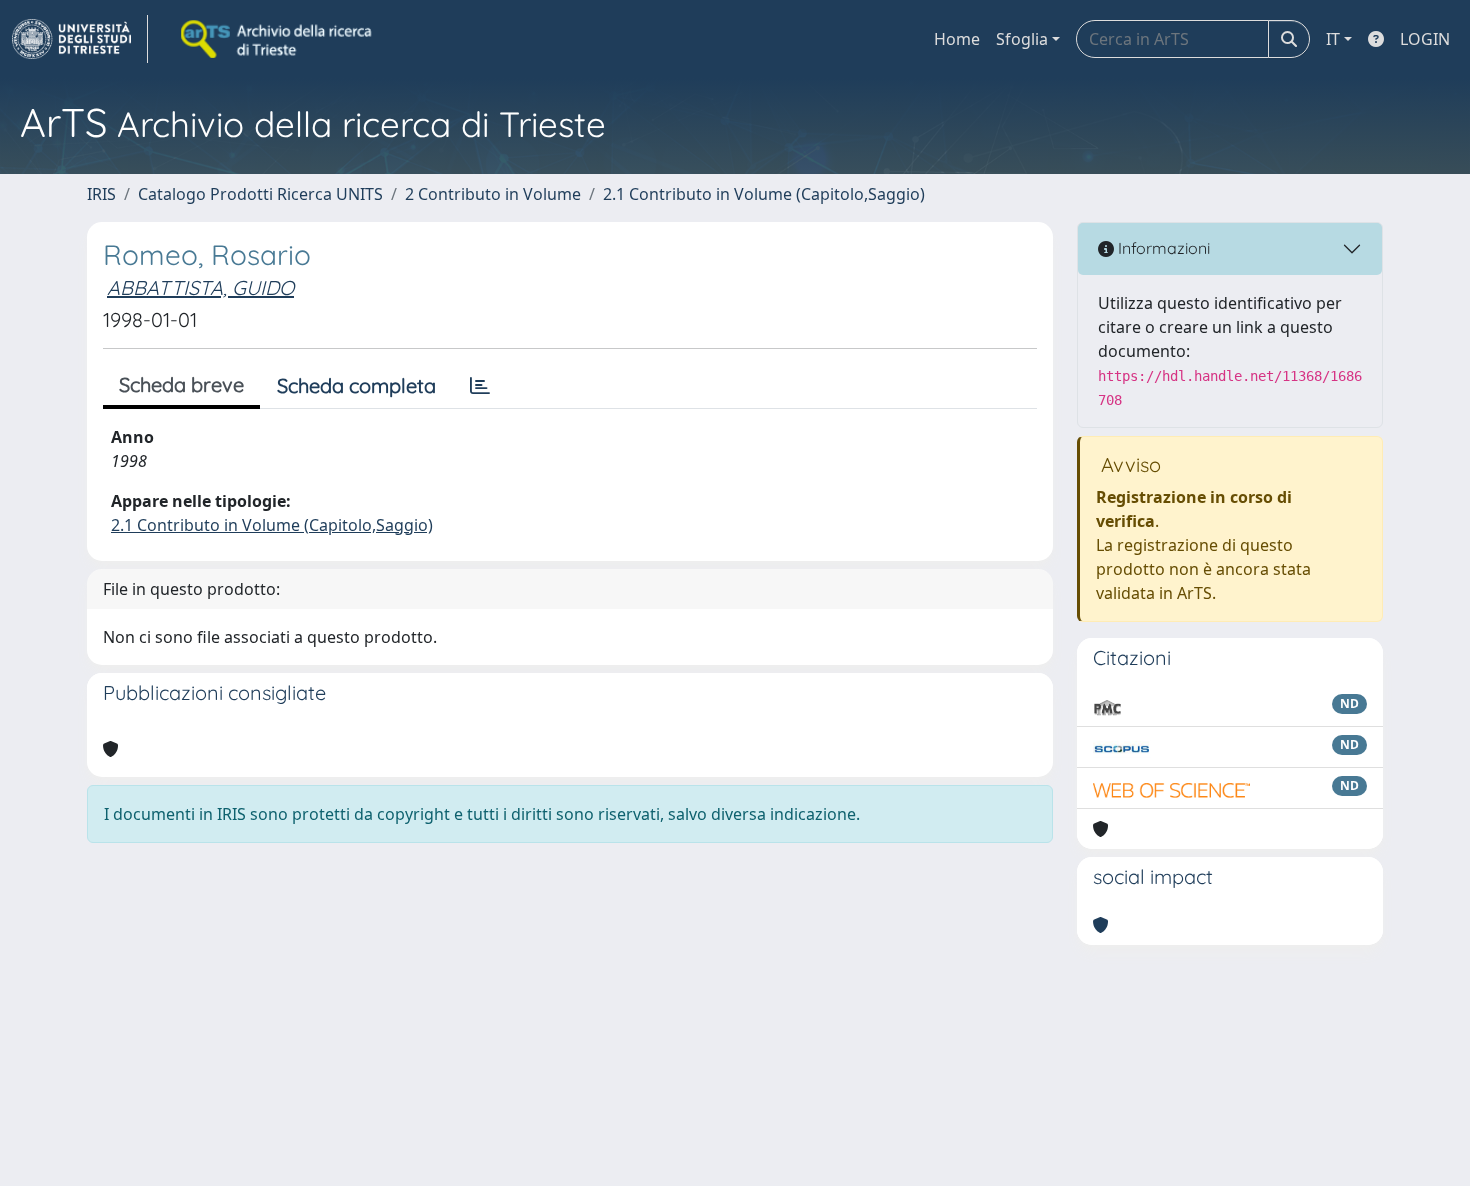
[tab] (480, 386)
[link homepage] (80, 39)
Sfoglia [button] (1022, 39)
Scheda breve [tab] (181, 384)
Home (957, 39)
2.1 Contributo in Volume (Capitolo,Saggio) (764, 194)
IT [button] (1333, 39)
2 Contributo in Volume (493, 194)
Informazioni (1162, 248)
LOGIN (1425, 39)
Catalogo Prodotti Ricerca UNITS (260, 194)
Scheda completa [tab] (356, 385)
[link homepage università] (278, 39)
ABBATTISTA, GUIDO (200, 287)
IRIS (101, 194)
